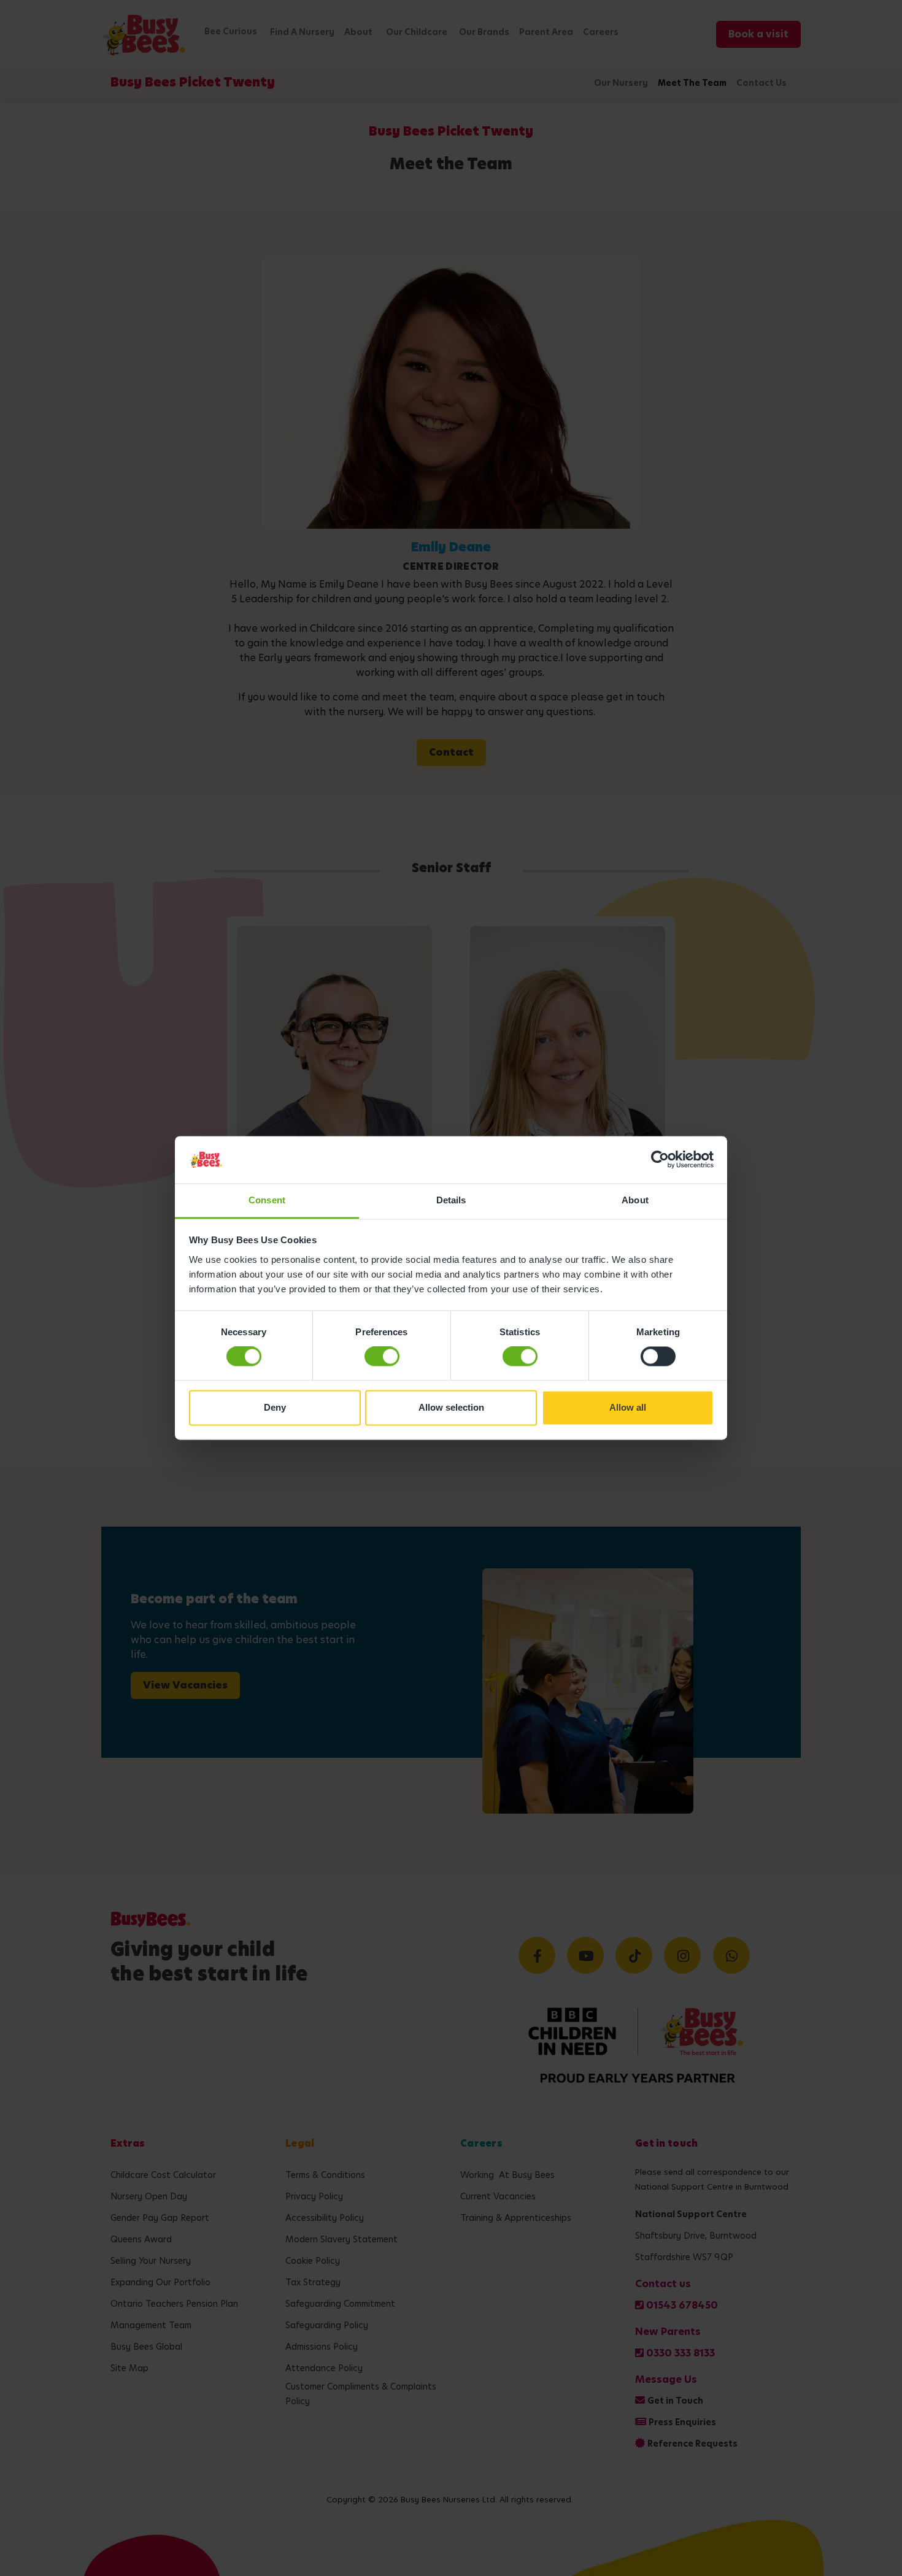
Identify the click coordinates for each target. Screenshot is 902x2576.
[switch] (382, 1357)
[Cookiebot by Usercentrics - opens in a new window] (660, 1160)
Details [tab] (451, 1200)
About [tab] (635, 1200)
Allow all (628, 1407)
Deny (275, 1407)
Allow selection (451, 1407)
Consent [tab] (267, 1200)
